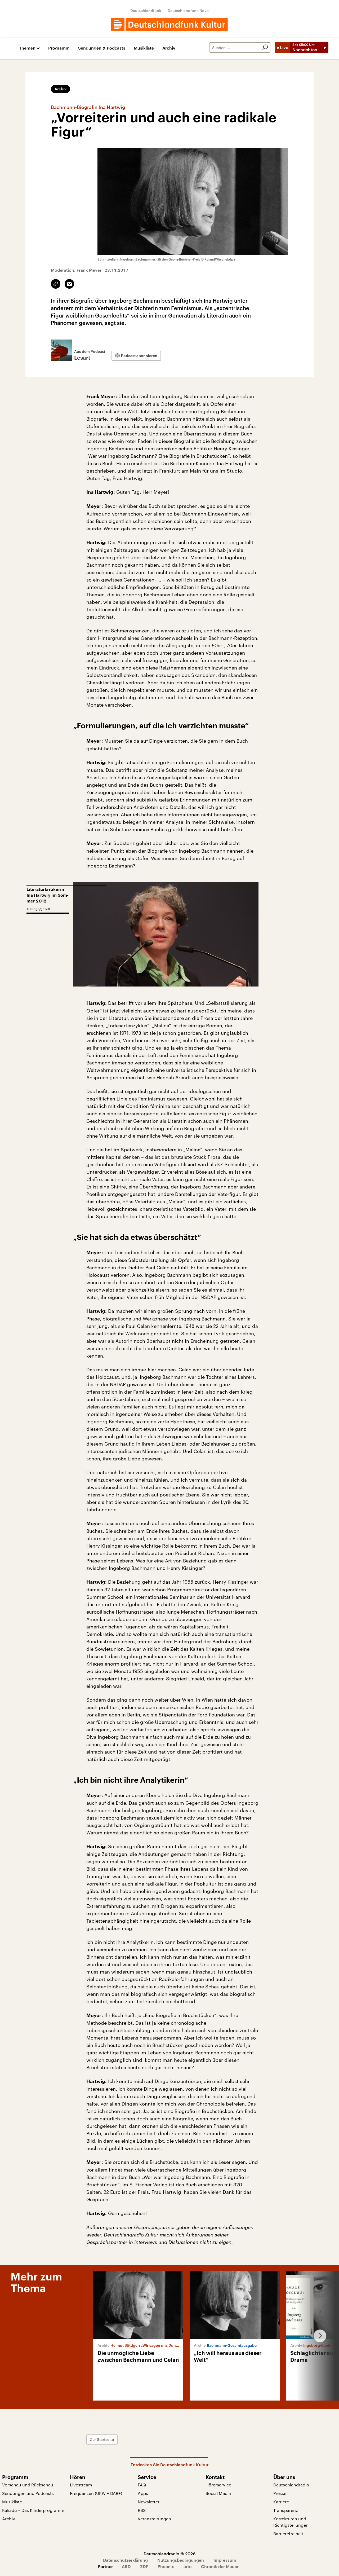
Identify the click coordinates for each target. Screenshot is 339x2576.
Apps (143, 2493)
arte (188, 2566)
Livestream (81, 2485)
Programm (59, 48)
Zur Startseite (102, 2439)
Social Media (218, 2493)
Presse (280, 2493)
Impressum (225, 2560)
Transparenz (286, 2510)
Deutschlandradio (291, 2485)
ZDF (144, 2566)
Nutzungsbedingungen (181, 2560)
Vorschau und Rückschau (28, 2485)
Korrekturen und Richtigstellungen (291, 2522)
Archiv (169, 48)
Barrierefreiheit (288, 2533)
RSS (142, 2510)
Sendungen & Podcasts (102, 48)
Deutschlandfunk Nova (188, 10)
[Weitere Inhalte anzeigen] (318, 2336)
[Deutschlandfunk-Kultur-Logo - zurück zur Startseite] (169, 25)
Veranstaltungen (154, 2519)
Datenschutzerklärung (125, 2560)
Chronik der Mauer (220, 2566)
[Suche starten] (265, 47)
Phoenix (166, 2566)
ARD (126, 2566)
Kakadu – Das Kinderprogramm (33, 2510)
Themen (27, 48)
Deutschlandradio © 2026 (169, 2554)
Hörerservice (218, 2485)
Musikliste (144, 48)
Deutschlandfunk (146, 10)
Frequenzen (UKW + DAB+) (96, 2493)
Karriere (281, 2502)
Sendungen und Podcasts (28, 2493)
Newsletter (149, 2502)
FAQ (142, 2485)
